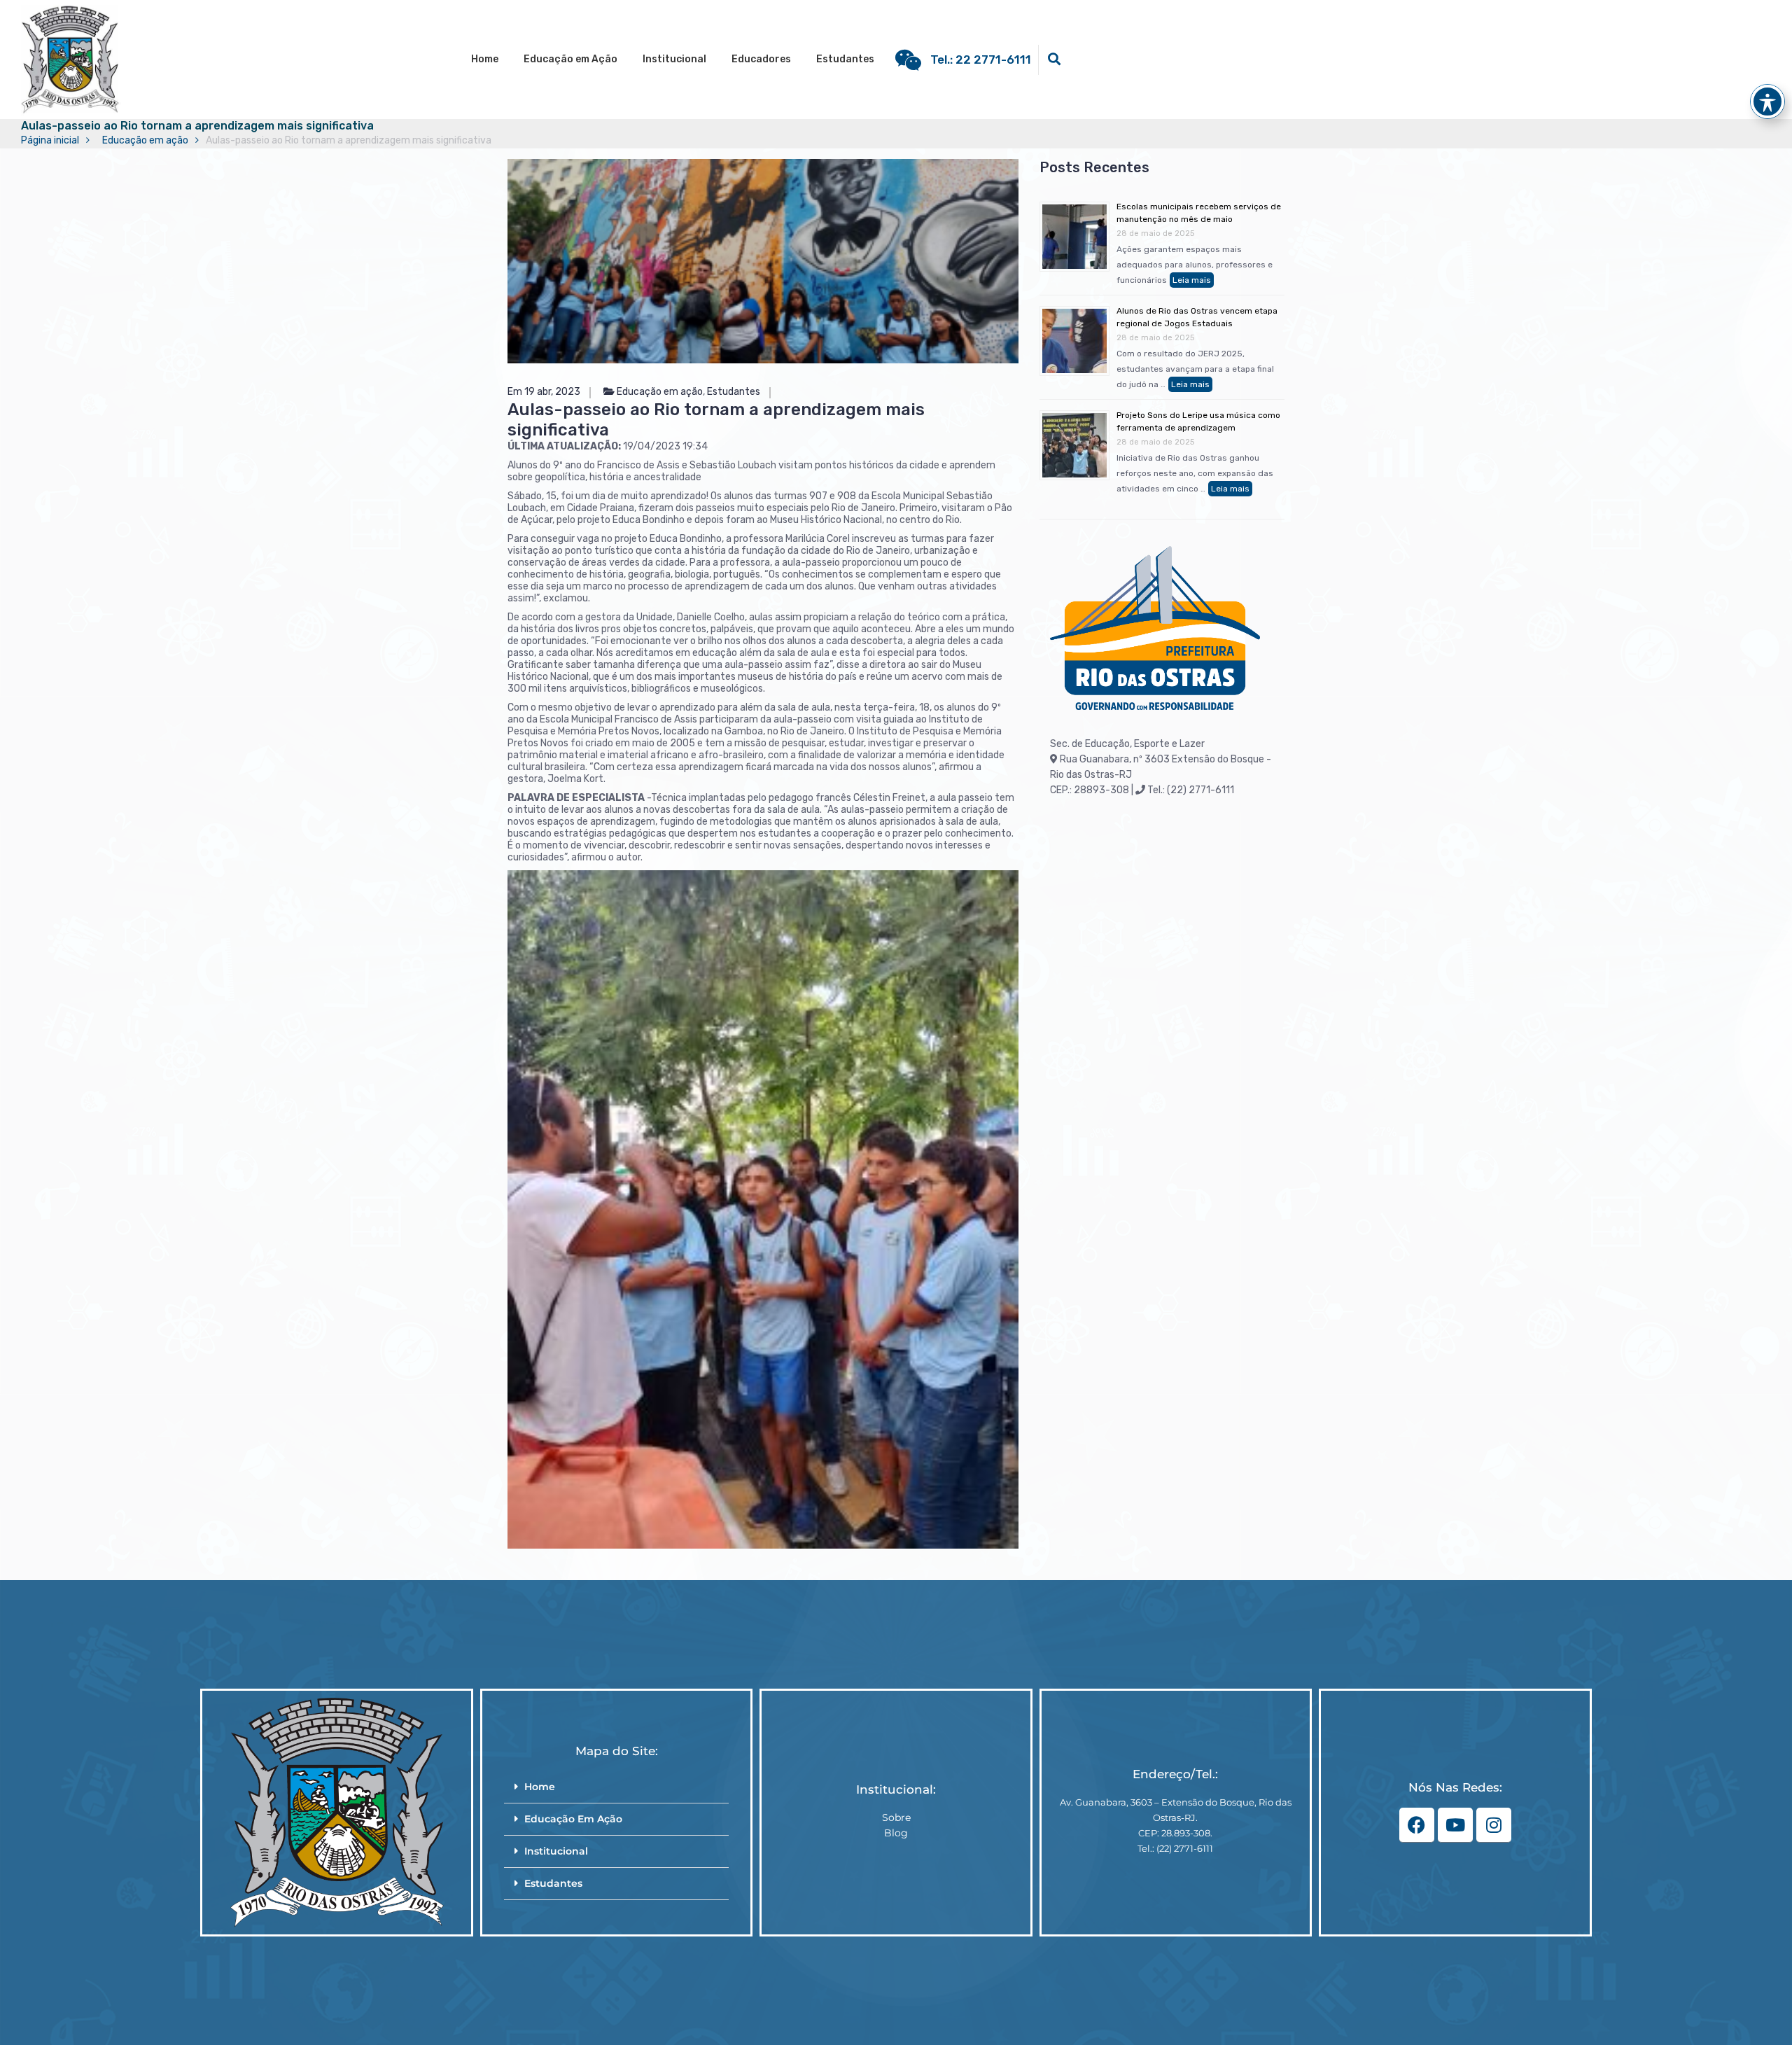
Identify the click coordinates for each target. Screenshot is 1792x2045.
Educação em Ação (570, 59)
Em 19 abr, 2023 (544, 392)
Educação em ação (145, 140)
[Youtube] (1455, 1825)
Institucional (674, 59)
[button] (616, 1787)
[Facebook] (1417, 1825)
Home (485, 59)
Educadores (761, 59)
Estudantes (845, 59)
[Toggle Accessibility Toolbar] (1767, 102)
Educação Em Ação (573, 1819)
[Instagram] (1494, 1825)
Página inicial (50, 140)
